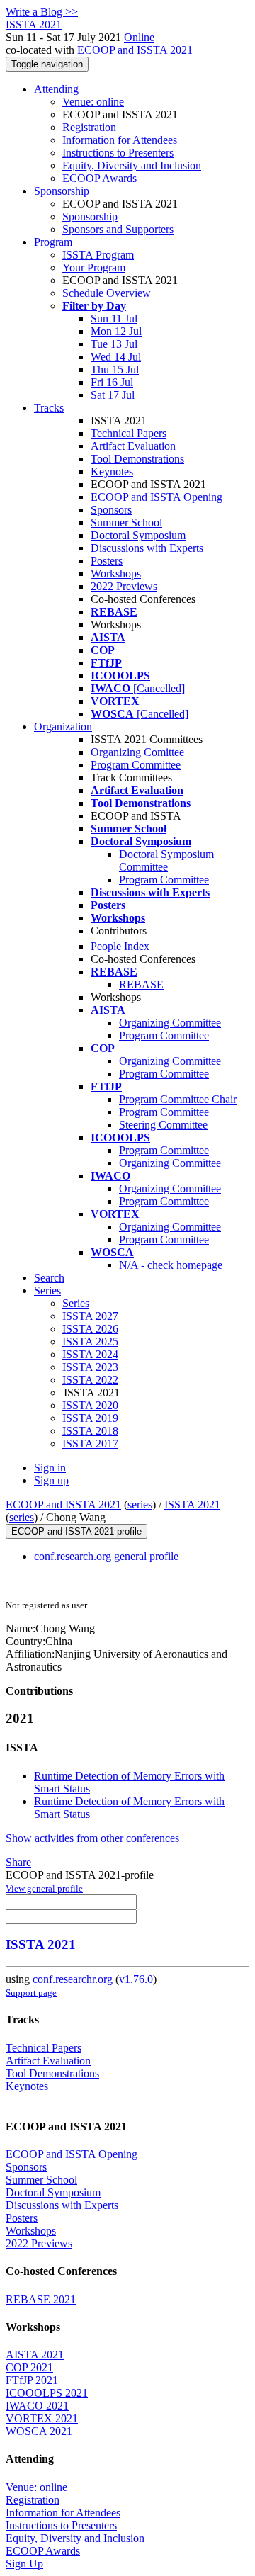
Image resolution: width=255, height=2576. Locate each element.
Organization (63, 727)
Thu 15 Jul (115, 369)
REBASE (141, 984)
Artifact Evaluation (133, 446)
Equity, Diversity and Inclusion (132, 165)
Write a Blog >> (42, 12)
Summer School (126, 522)
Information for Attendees (120, 140)
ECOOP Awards (100, 178)
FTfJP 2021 (32, 2380)
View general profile (44, 1888)
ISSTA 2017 (90, 1444)
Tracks (49, 408)
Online (139, 37)
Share (18, 1862)
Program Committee (136, 765)
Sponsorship (62, 191)
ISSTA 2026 (90, 1329)
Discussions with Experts (147, 548)
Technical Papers (129, 433)
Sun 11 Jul (114, 318)
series (140, 1504)
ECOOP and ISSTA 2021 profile (76, 1531)
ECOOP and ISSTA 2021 (135, 50)
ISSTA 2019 (90, 1418)
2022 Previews (124, 586)
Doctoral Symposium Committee (166, 860)
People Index (120, 946)
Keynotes (112, 471)
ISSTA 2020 (90, 1405)
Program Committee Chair (178, 1099)
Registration (89, 127)
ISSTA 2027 (90, 1316)
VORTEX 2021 (42, 2418)
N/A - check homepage (171, 1265)
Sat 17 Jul (113, 395)
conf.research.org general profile (106, 1556)
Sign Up (24, 2564)
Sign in (50, 1468)
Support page (31, 1993)
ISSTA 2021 (192, 1504)
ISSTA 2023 (90, 1367)
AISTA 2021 (35, 2355)
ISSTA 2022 (90, 1380)
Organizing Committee (170, 1023)
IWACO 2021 (37, 2406)
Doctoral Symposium (138, 535)
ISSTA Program (98, 255)
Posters (107, 561)
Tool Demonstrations (137, 459)
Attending (56, 89)
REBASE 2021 (41, 2299)
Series (76, 1303)
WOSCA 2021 (39, 2431)
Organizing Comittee (137, 752)
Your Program (94, 267)
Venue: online (93, 102)
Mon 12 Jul (116, 331)
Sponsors (111, 510)
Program (53, 242)
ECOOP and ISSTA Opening (157, 497)
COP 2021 (29, 2367)
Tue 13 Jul (114, 344)
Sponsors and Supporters (118, 229)
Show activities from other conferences (92, 1838)
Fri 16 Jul (112, 382)
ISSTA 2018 (90, 1431)
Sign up (51, 1480)
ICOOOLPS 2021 (47, 2393)
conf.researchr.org (73, 1979)
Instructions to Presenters (118, 153)
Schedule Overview (107, 293)
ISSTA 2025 (90, 1341)
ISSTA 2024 (90, 1354)
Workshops (116, 574)
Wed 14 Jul (116, 357)
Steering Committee (163, 1125)
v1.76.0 (136, 1979)
